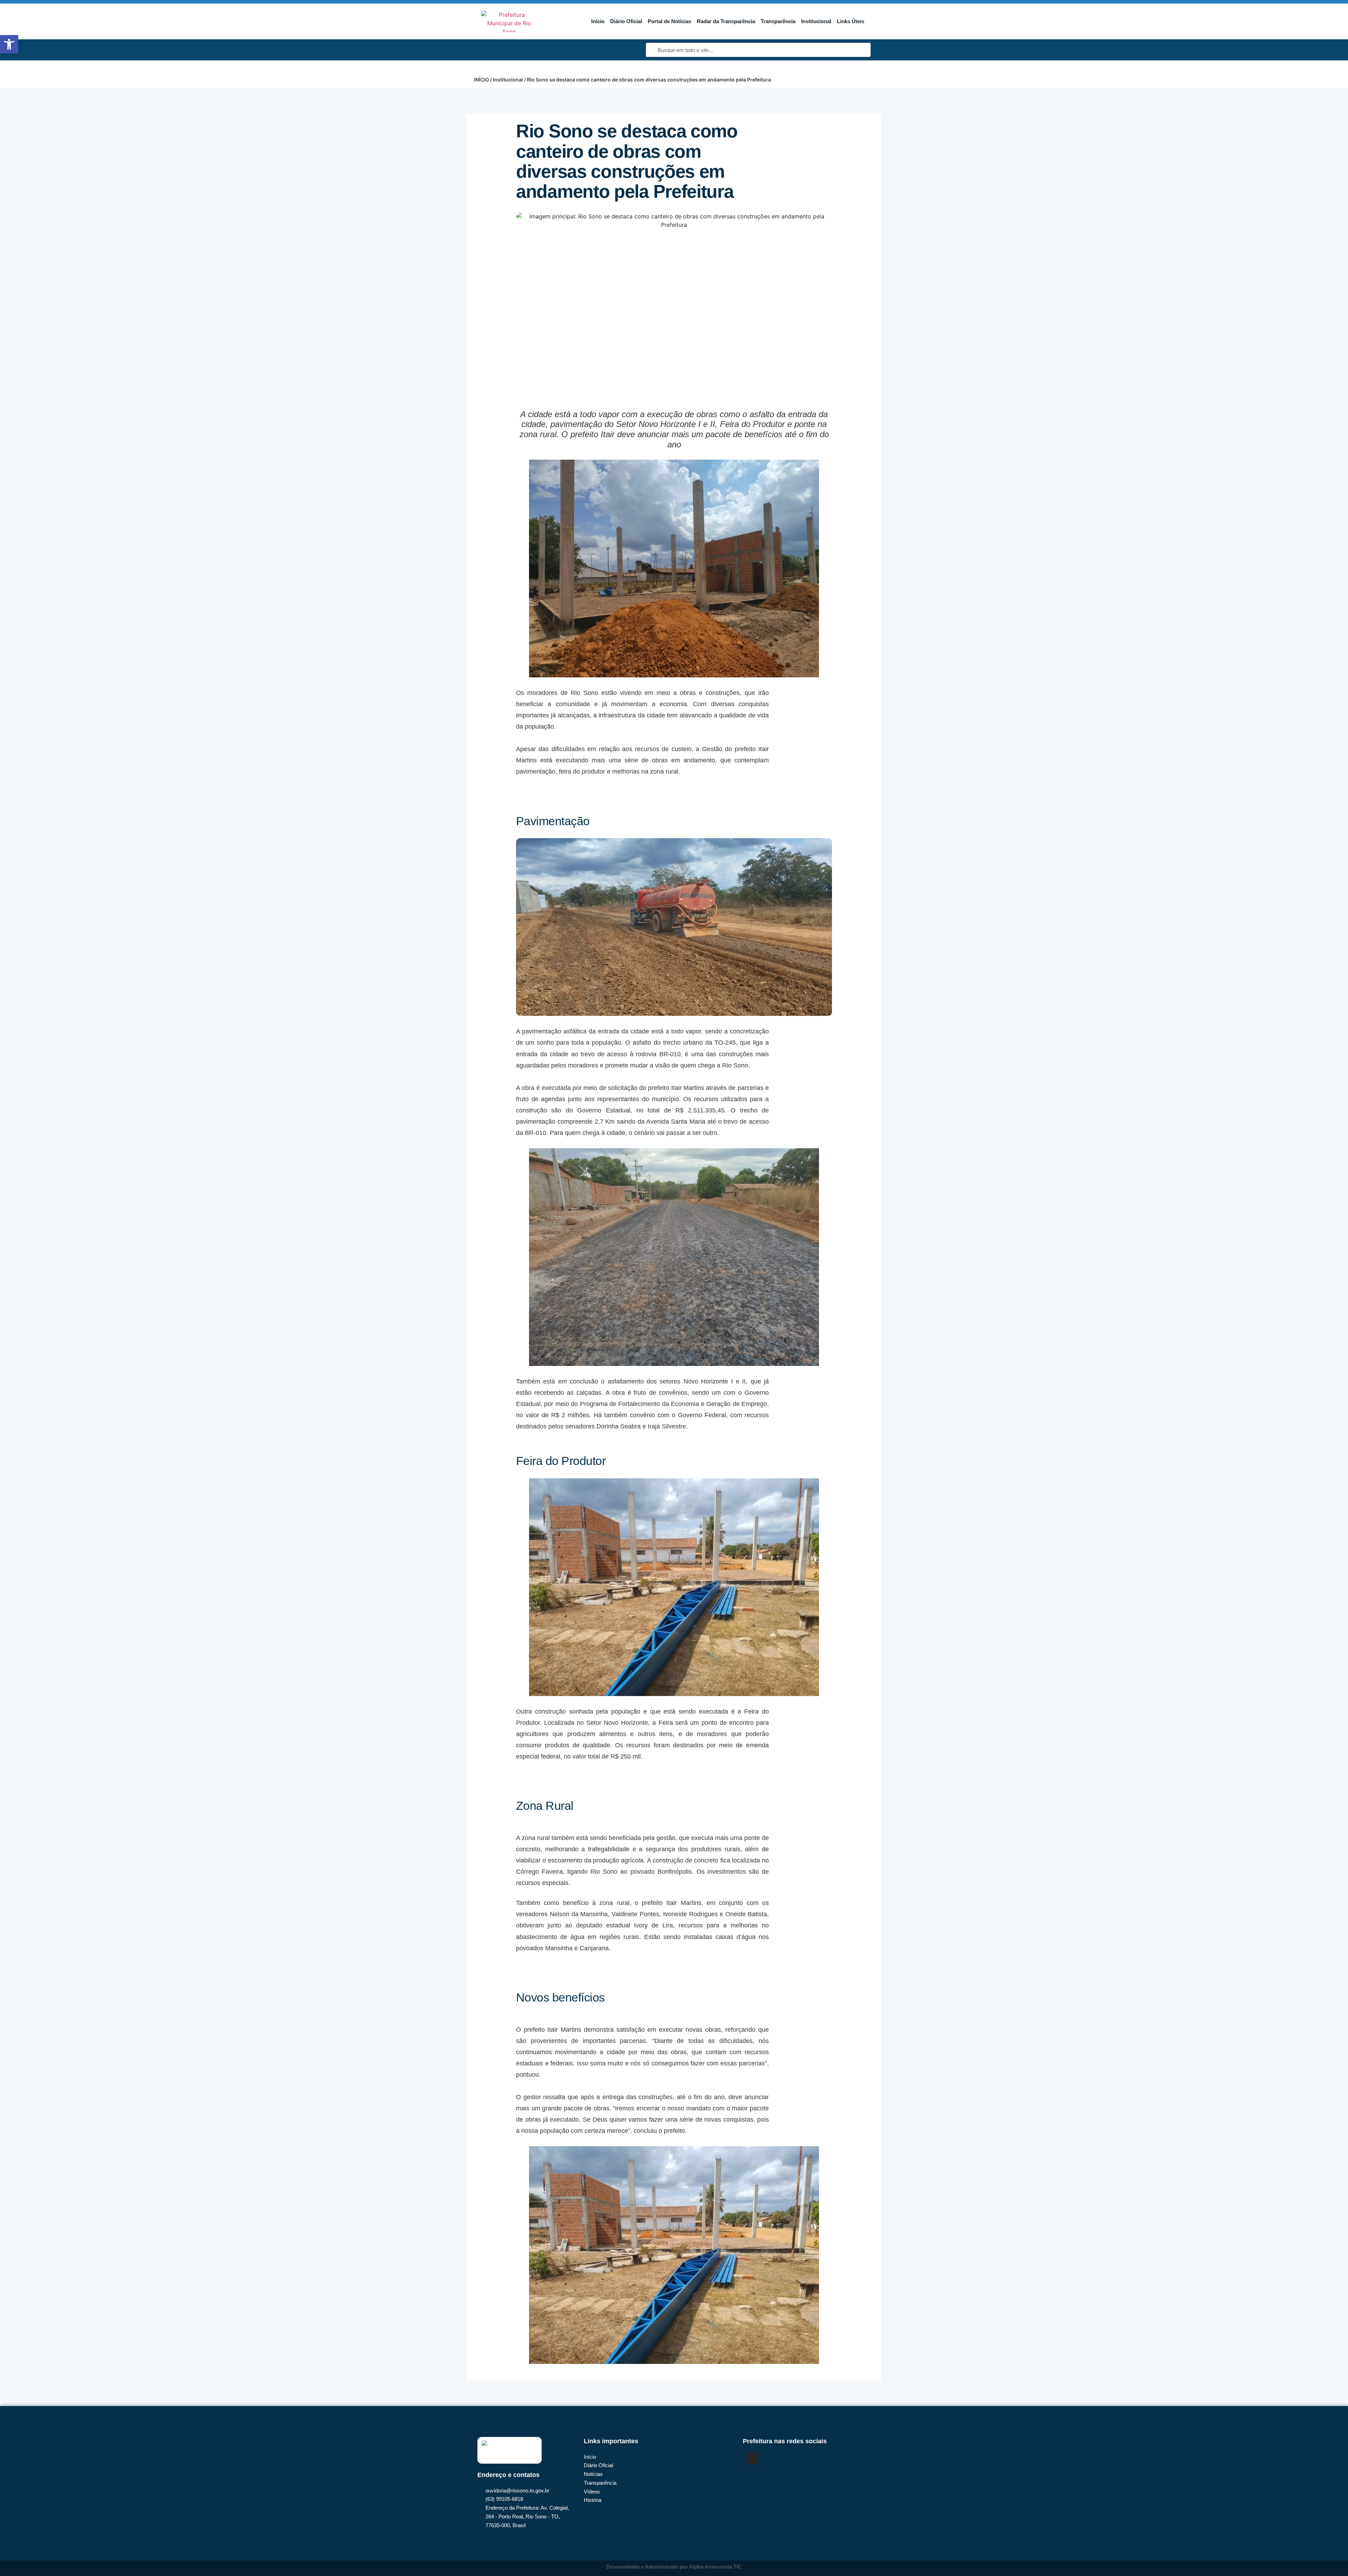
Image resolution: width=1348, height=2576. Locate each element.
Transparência (778, 21)
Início (598, 21)
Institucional (816, 21)
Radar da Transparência (726, 21)
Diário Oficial (626, 21)
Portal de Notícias (669, 21)
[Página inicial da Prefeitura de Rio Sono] (509, 21)
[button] (9, 44)
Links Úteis (851, 21)
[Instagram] (752, 2459)
